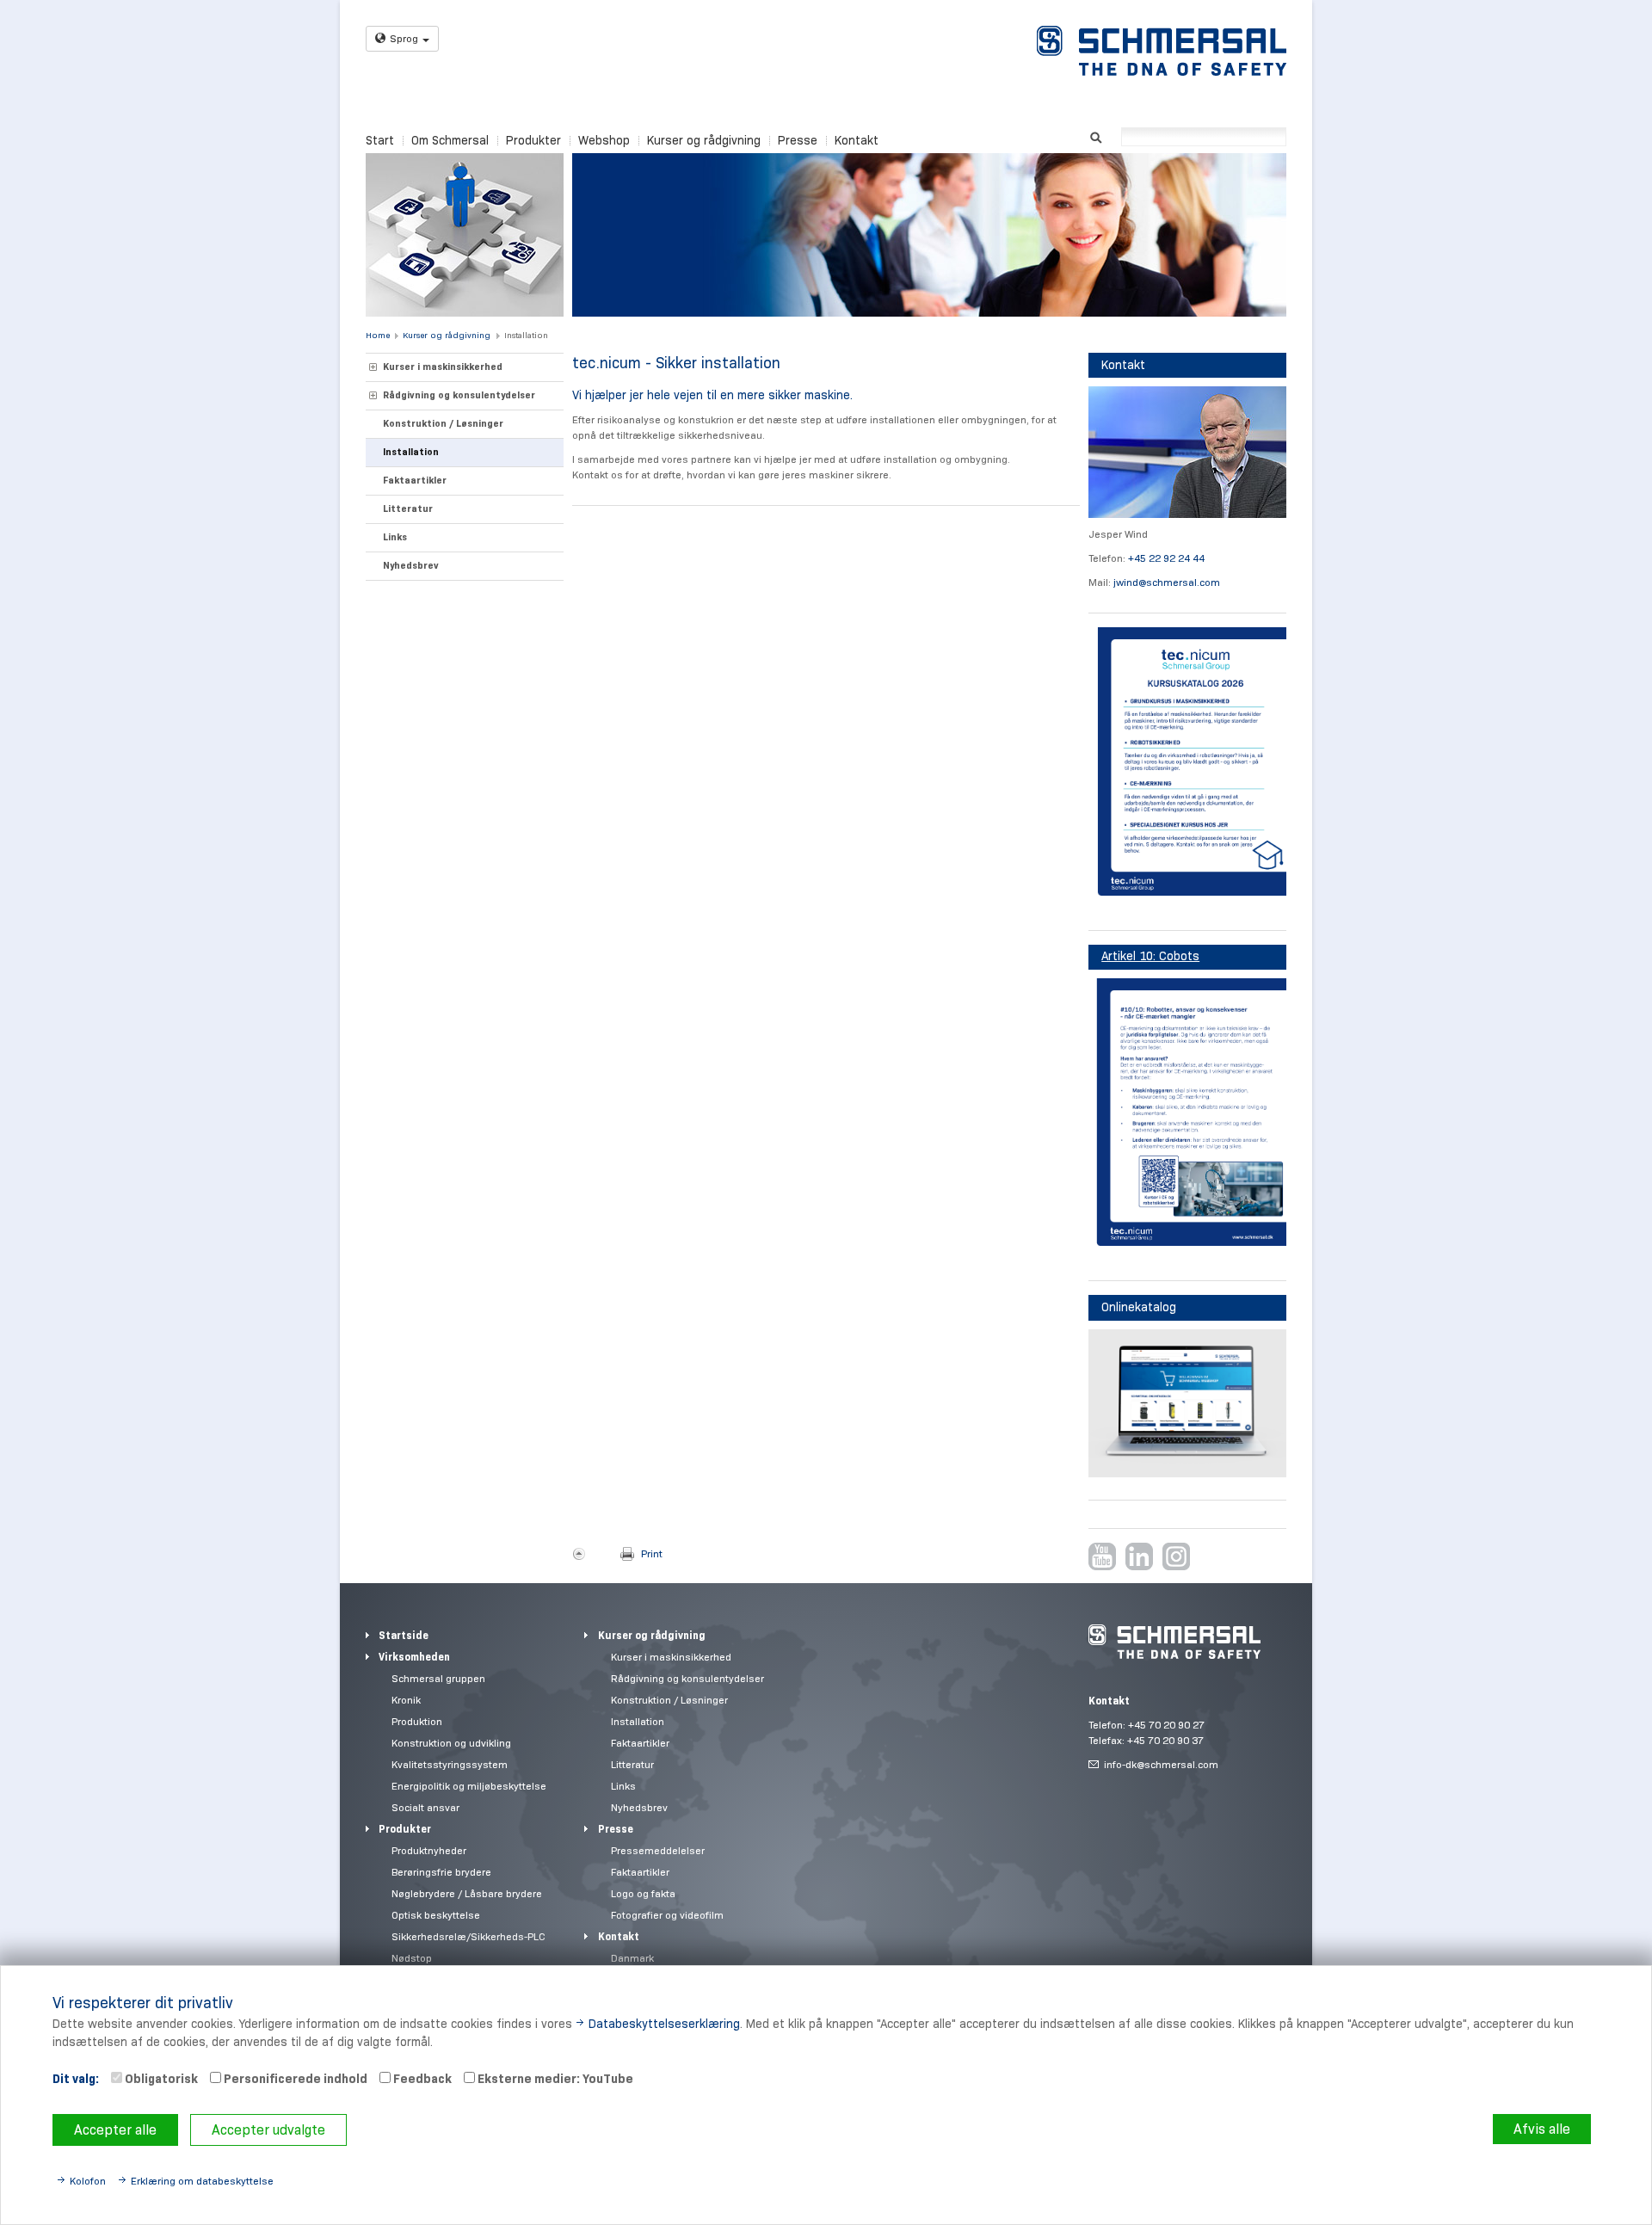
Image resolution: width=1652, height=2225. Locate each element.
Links (395, 537)
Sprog (404, 38)
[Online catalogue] (1187, 1404)
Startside (404, 1635)
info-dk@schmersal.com (1161, 1764)
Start (380, 140)
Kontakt (857, 140)
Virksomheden (414, 1657)
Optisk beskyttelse (436, 1915)
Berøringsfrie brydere (441, 1872)
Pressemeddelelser (658, 1850)
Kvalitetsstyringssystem (450, 1764)
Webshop (604, 140)
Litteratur (408, 508)
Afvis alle (1542, 2129)
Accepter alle (115, 2130)
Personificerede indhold (294, 2079)
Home (378, 335)
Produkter (533, 140)
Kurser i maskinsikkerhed (443, 367)
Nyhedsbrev (411, 565)
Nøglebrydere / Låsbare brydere (467, 1893)
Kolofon (88, 2181)
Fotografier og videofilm (667, 1915)
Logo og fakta (643, 1893)
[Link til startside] (1162, 51)
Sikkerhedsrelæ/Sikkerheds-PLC (468, 1936)
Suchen (1096, 136)
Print (652, 1553)
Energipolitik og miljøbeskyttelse (469, 1786)
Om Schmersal (450, 140)
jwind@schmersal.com (1167, 582)
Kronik (406, 1700)
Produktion (417, 1721)
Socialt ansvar (425, 1807)
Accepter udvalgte (268, 2130)
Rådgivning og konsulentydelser (459, 395)
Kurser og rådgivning (704, 140)
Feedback (421, 2079)
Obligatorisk (160, 2079)
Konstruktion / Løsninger (443, 423)
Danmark (632, 1958)
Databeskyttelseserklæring (664, 2024)
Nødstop (412, 1958)
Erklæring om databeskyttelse (202, 2181)
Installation (526, 335)
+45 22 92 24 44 (1166, 558)
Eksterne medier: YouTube (554, 2079)
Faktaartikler (415, 480)
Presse (798, 140)
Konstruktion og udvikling (451, 1743)
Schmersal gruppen (438, 1678)
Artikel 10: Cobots (1150, 956)
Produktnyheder (429, 1850)
